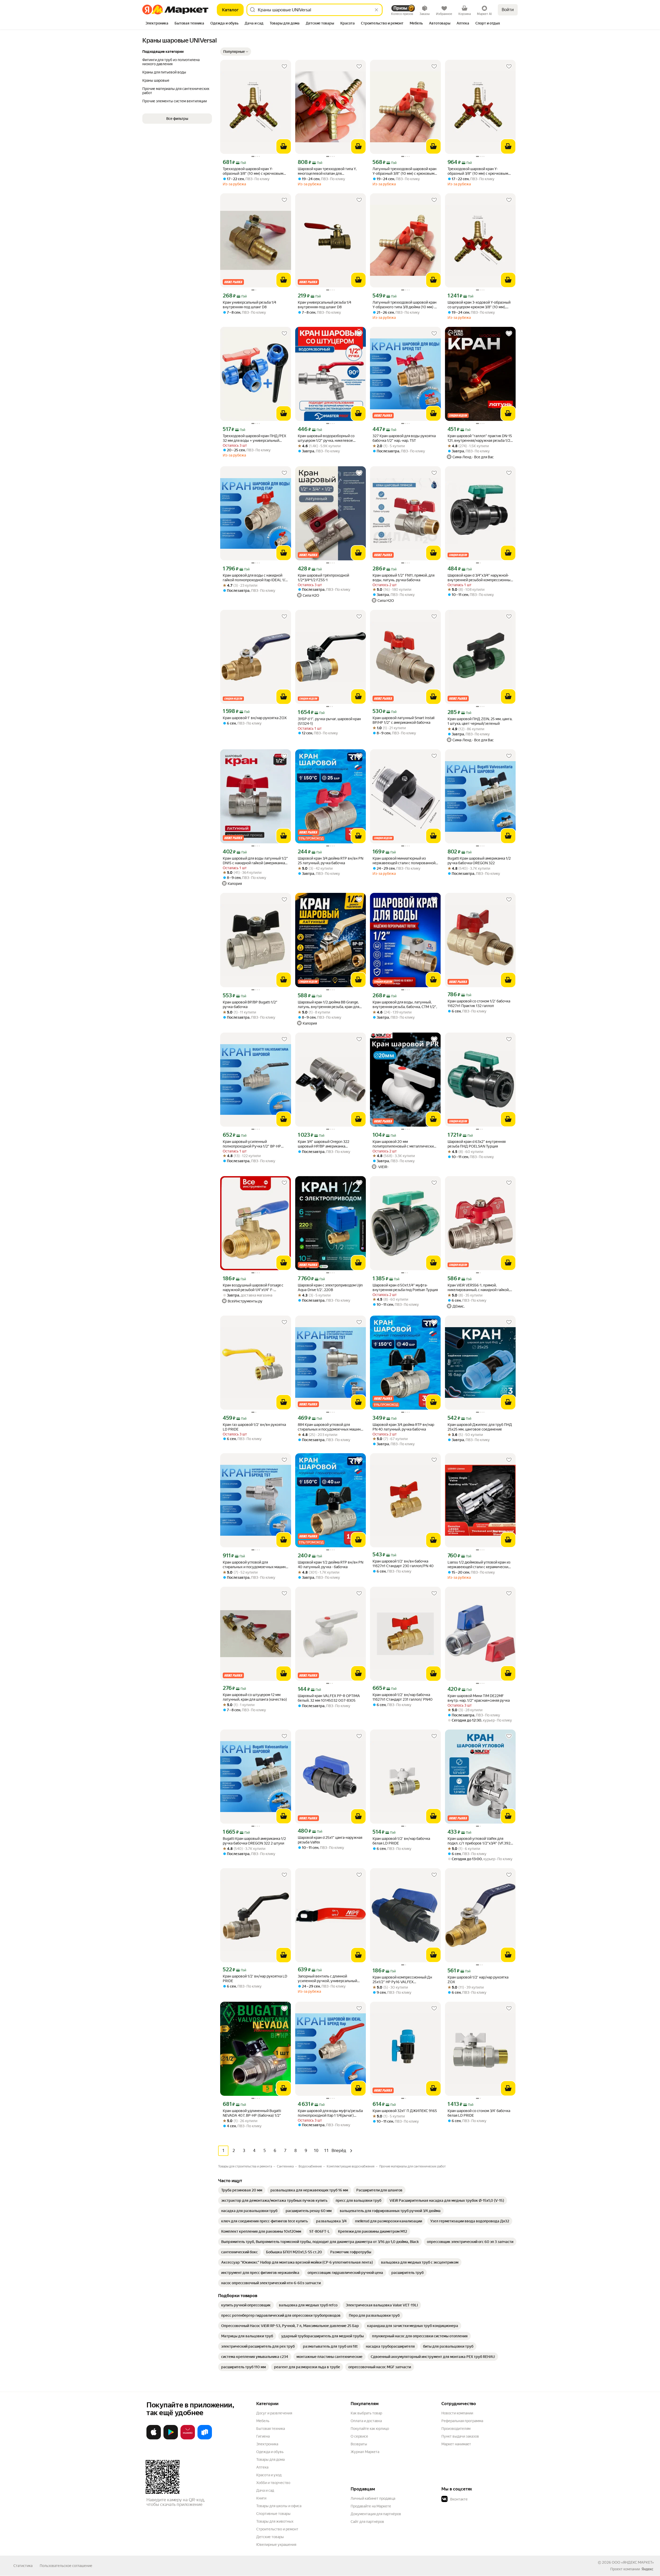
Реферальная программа (462, 2421)
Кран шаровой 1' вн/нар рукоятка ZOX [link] (255, 718)
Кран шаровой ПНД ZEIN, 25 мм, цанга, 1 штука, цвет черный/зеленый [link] (480, 721)
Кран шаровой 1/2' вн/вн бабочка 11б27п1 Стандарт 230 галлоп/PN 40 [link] (403, 1564)
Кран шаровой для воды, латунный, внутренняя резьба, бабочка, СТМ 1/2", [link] (405, 1004)
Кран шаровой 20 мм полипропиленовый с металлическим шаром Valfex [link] (404, 1144)
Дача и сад (265, 2490)
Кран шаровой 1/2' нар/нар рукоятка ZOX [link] (478, 1980)
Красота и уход (269, 2475)
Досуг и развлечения (274, 2413)
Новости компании (457, 2413)
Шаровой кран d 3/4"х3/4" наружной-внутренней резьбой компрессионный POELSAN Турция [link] (480, 578)
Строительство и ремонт (277, 2529)
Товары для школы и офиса (279, 2506)
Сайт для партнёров (367, 2522)
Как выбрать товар (366, 2413)
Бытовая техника (271, 2429)
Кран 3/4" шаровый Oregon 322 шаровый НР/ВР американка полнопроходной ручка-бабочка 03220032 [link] (325, 1144)
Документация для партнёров (376, 2514)
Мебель (263, 2421)
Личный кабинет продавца (373, 2498)
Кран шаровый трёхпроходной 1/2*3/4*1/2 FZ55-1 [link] (323, 578)
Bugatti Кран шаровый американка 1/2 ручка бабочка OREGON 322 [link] (479, 861)
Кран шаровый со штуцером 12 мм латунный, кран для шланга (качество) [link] (255, 1697)
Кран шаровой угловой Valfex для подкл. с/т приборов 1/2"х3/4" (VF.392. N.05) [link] (479, 1841)
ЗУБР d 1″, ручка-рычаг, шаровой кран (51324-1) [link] (329, 721)
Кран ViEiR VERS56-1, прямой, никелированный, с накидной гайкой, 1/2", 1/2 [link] (478, 1288)
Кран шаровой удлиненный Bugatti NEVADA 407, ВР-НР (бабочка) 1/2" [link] (252, 2113)
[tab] (157, 24)
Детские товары (270, 2537)
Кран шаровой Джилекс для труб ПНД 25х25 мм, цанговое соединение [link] (480, 1427)
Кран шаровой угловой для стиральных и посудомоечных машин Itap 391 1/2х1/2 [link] (254, 1565)
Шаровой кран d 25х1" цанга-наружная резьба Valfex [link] (330, 1840)
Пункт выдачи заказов (460, 2436)
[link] (242, 2190)
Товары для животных (275, 2521)
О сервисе (359, 2436)
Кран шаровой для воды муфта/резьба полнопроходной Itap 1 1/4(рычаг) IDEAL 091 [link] (330, 2113)
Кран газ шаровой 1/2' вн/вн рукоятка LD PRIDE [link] (254, 1427)
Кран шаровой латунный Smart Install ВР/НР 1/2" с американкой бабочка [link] (403, 720)
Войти (508, 10)
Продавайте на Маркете (371, 2506)
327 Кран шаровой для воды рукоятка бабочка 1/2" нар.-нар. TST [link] (404, 438)
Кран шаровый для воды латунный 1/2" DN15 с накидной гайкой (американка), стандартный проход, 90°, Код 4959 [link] (255, 861)
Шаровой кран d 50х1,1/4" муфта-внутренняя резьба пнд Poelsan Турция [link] (405, 1287)
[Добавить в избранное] (284, 67)
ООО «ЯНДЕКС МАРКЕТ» (633, 2562)
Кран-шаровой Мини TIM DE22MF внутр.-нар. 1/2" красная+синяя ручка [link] (479, 1698)
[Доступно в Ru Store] (205, 2438)
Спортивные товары (273, 2514)
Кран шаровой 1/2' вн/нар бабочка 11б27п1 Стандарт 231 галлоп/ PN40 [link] (403, 1697)
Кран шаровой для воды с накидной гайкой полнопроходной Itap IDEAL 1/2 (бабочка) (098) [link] (255, 578)
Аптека (262, 2467)
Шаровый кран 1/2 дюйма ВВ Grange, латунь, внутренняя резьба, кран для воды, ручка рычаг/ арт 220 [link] (328, 1005)
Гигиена (263, 2436)
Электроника (267, 2444)
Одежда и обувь (270, 2452)
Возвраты (359, 2444)
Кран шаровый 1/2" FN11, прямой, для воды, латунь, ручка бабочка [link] (403, 578)
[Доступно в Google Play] (171, 2438)
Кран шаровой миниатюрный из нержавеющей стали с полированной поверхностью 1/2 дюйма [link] (404, 861)
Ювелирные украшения (276, 2545)
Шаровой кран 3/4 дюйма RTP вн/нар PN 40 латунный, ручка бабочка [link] (403, 1427)
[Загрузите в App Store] (154, 2438)
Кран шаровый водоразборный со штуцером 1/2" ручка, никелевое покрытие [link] (326, 438)
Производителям (456, 2429)
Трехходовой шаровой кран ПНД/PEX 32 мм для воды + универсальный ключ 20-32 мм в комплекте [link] (254, 438)
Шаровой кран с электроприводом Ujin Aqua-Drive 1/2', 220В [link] (330, 1287)
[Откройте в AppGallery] (188, 2438)
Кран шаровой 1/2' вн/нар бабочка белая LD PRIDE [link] (401, 1841)
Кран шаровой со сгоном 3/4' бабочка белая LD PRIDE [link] (479, 2113)
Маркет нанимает (456, 2444)
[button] (177, 119)
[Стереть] (376, 10)
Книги (261, 2498)
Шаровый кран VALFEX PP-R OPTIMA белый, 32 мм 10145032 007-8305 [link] (329, 1698)
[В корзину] (284, 146)
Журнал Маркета (365, 2452)
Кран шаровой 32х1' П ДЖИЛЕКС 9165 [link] (405, 2111)
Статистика (23, 2566)
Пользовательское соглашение (66, 2566)
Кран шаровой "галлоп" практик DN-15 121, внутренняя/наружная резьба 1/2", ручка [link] (480, 438)
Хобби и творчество (273, 2483)
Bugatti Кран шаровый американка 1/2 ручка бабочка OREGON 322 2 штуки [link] (254, 1841)
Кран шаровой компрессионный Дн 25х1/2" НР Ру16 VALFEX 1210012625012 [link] (402, 1980)
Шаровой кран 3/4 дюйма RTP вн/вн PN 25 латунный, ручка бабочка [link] (331, 861)
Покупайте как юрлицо (370, 2429)
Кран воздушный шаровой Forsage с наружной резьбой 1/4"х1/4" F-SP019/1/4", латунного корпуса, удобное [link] (253, 1288)
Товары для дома (270, 2459)
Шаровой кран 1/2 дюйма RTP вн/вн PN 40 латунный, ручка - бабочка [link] (331, 1565)
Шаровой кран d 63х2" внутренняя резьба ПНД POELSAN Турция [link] (477, 1144)
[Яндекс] (647, 2569)
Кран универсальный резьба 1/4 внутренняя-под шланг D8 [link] (249, 305)
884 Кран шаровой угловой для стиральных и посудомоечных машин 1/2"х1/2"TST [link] (329, 1427)
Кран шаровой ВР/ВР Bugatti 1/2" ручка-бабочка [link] (250, 1004)
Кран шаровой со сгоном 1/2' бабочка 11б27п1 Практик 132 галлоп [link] (479, 1003)
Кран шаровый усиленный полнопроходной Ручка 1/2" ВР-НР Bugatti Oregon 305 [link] (252, 1144)
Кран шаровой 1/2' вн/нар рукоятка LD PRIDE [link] (255, 1979)
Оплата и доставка (366, 2421)
